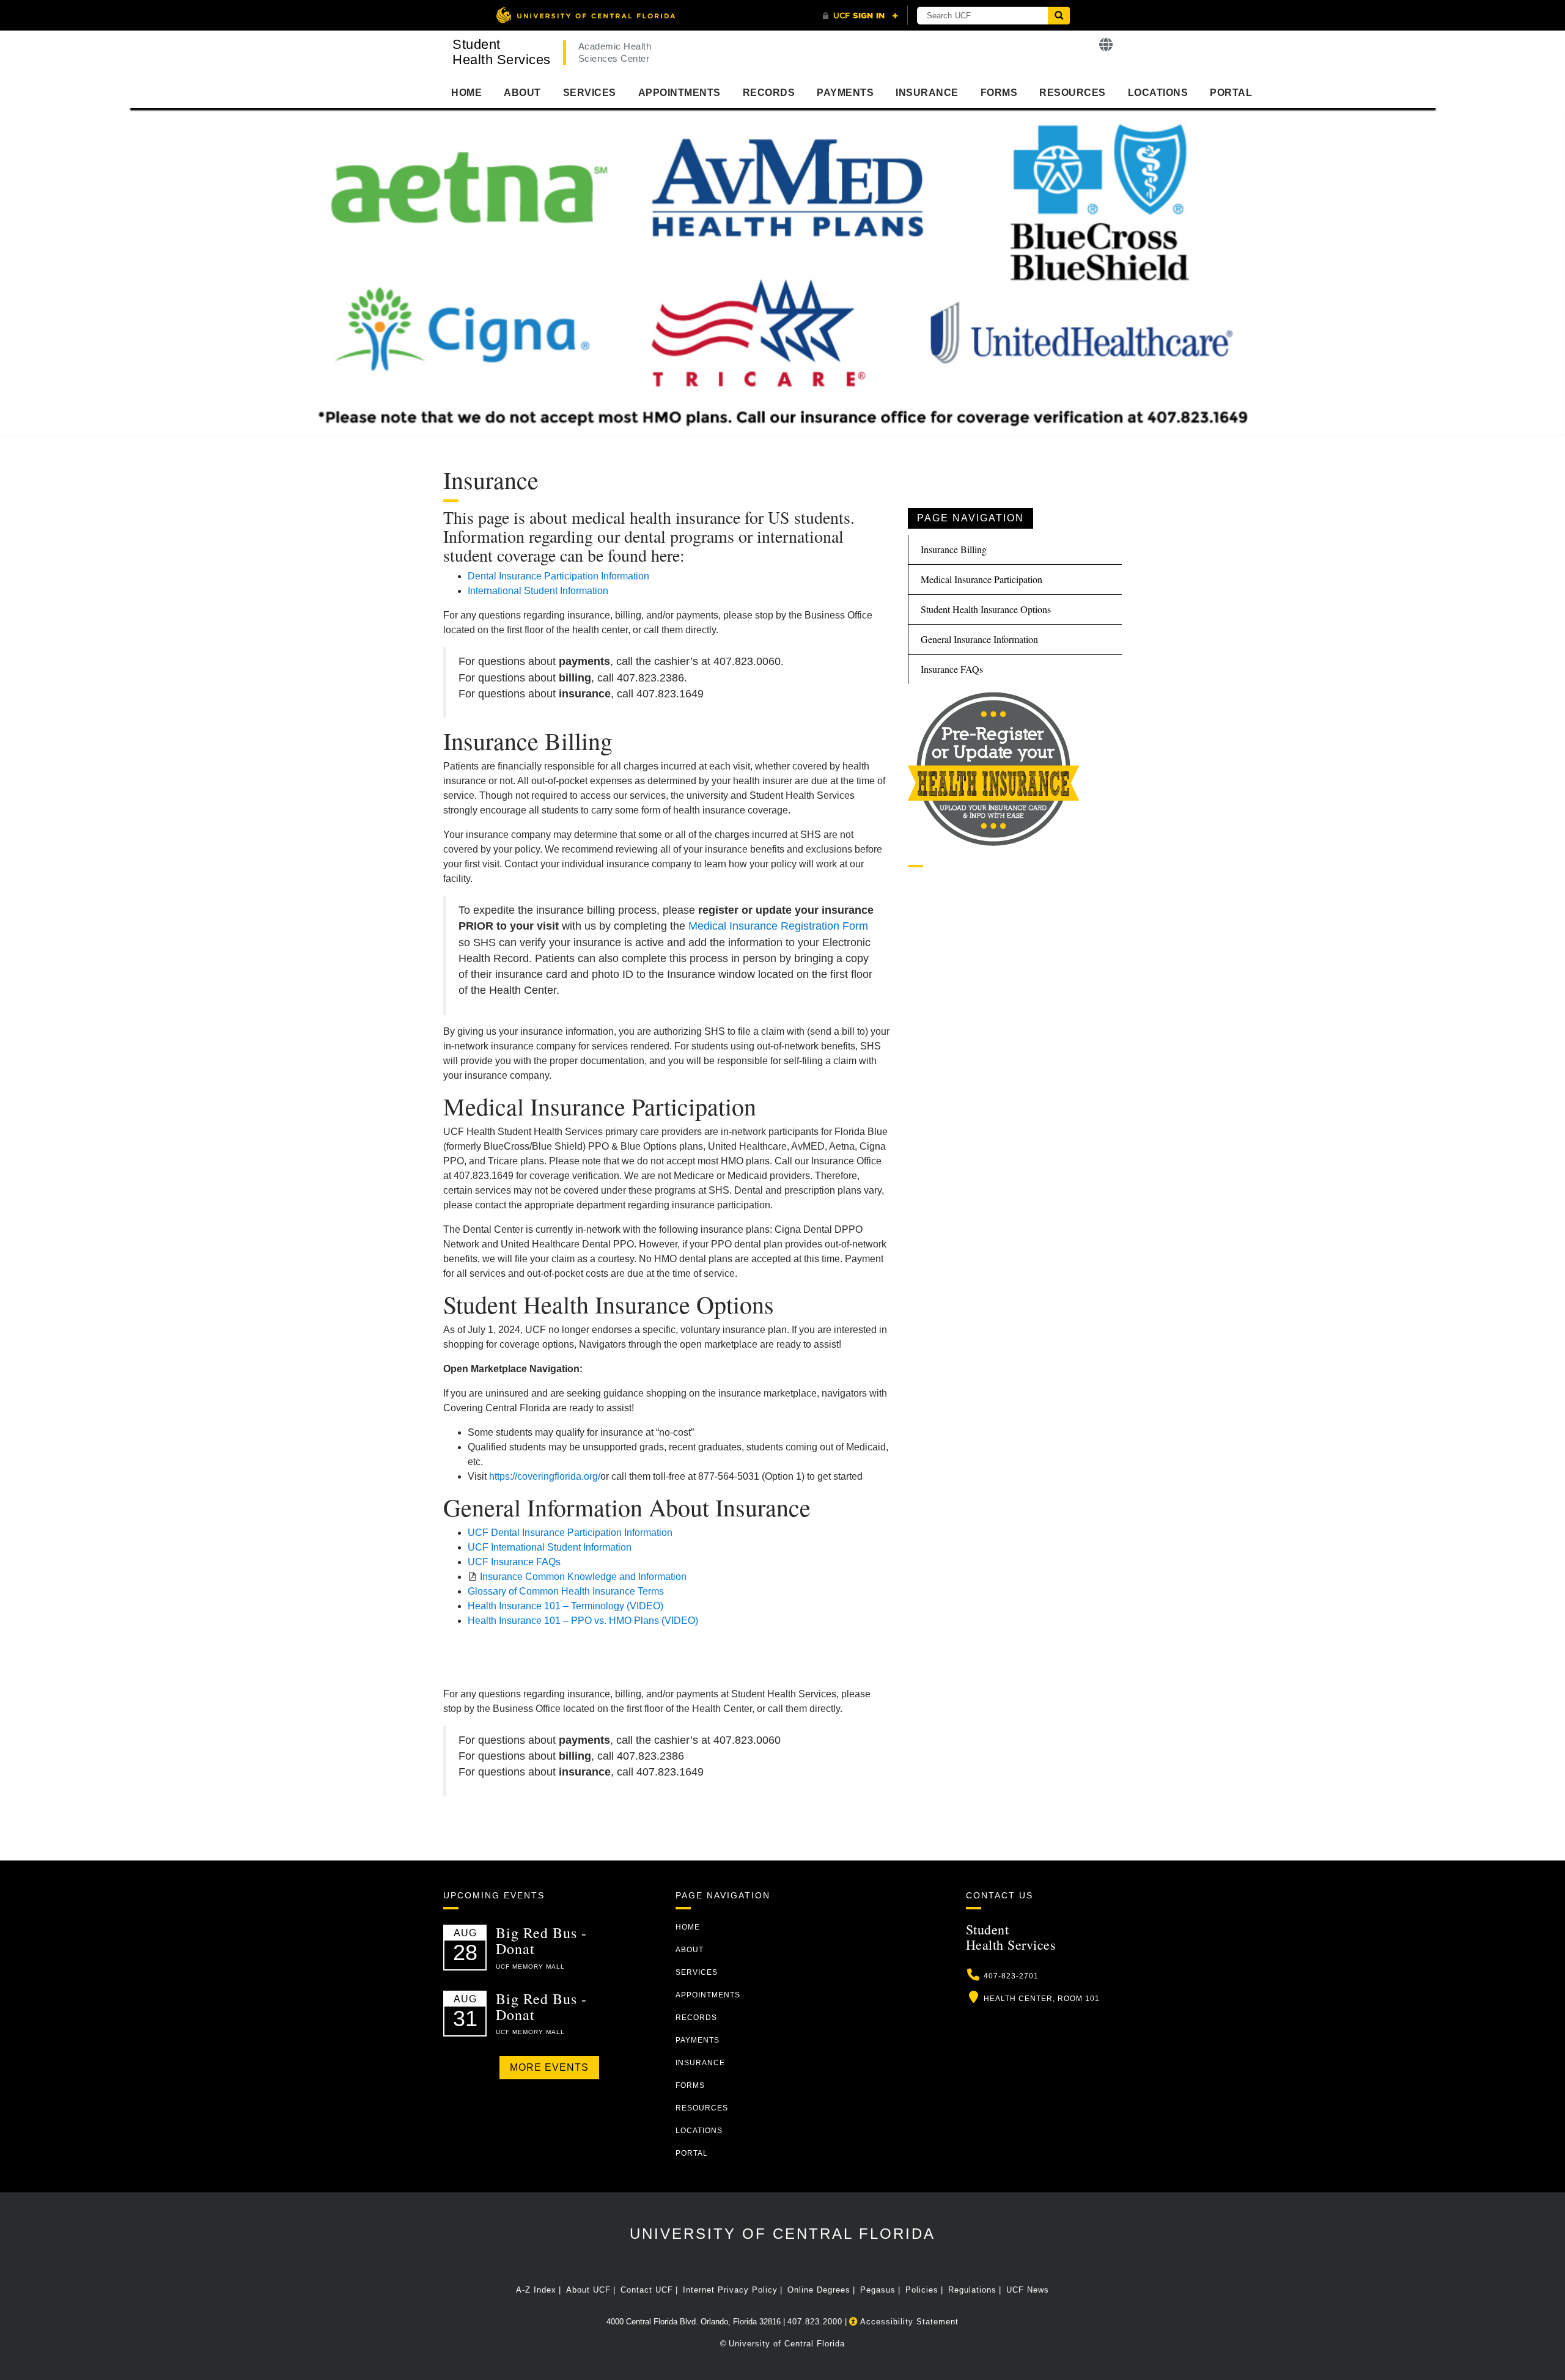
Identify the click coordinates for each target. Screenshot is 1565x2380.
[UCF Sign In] (860, 16)
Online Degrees (819, 2290)
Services (590, 93)
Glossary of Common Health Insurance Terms (566, 1591)
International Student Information (538, 591)
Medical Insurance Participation (981, 579)
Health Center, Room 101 (1042, 1999)
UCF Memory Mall (530, 1967)
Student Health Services (502, 52)
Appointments (679, 93)
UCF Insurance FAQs (514, 1562)
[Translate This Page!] (1106, 45)
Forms (999, 93)
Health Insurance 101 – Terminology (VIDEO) (565, 1606)
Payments (845, 93)
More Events (549, 2067)
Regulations (972, 2290)
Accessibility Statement (908, 2322)
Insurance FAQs (952, 669)
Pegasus (878, 2290)
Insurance (927, 93)
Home (466, 93)
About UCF (588, 2290)
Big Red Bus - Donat (541, 1941)
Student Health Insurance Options (986, 609)
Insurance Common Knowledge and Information (583, 1577)
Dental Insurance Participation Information (558, 576)
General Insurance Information (979, 639)
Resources (1073, 93)
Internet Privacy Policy (730, 2290)
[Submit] (1059, 16)
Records (769, 93)
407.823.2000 (815, 2322)
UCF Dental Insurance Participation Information (570, 1533)
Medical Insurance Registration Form (778, 926)
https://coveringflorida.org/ (545, 1476)
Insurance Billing (954, 549)
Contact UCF (647, 2290)
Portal (1231, 93)
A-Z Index (536, 2290)
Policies (922, 2290)
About (522, 93)
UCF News (1028, 2290)
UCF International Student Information (550, 1547)
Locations (1158, 93)
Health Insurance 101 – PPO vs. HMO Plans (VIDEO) (583, 1621)
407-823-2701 (1011, 1976)
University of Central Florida (782, 2234)
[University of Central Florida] (586, 15)
